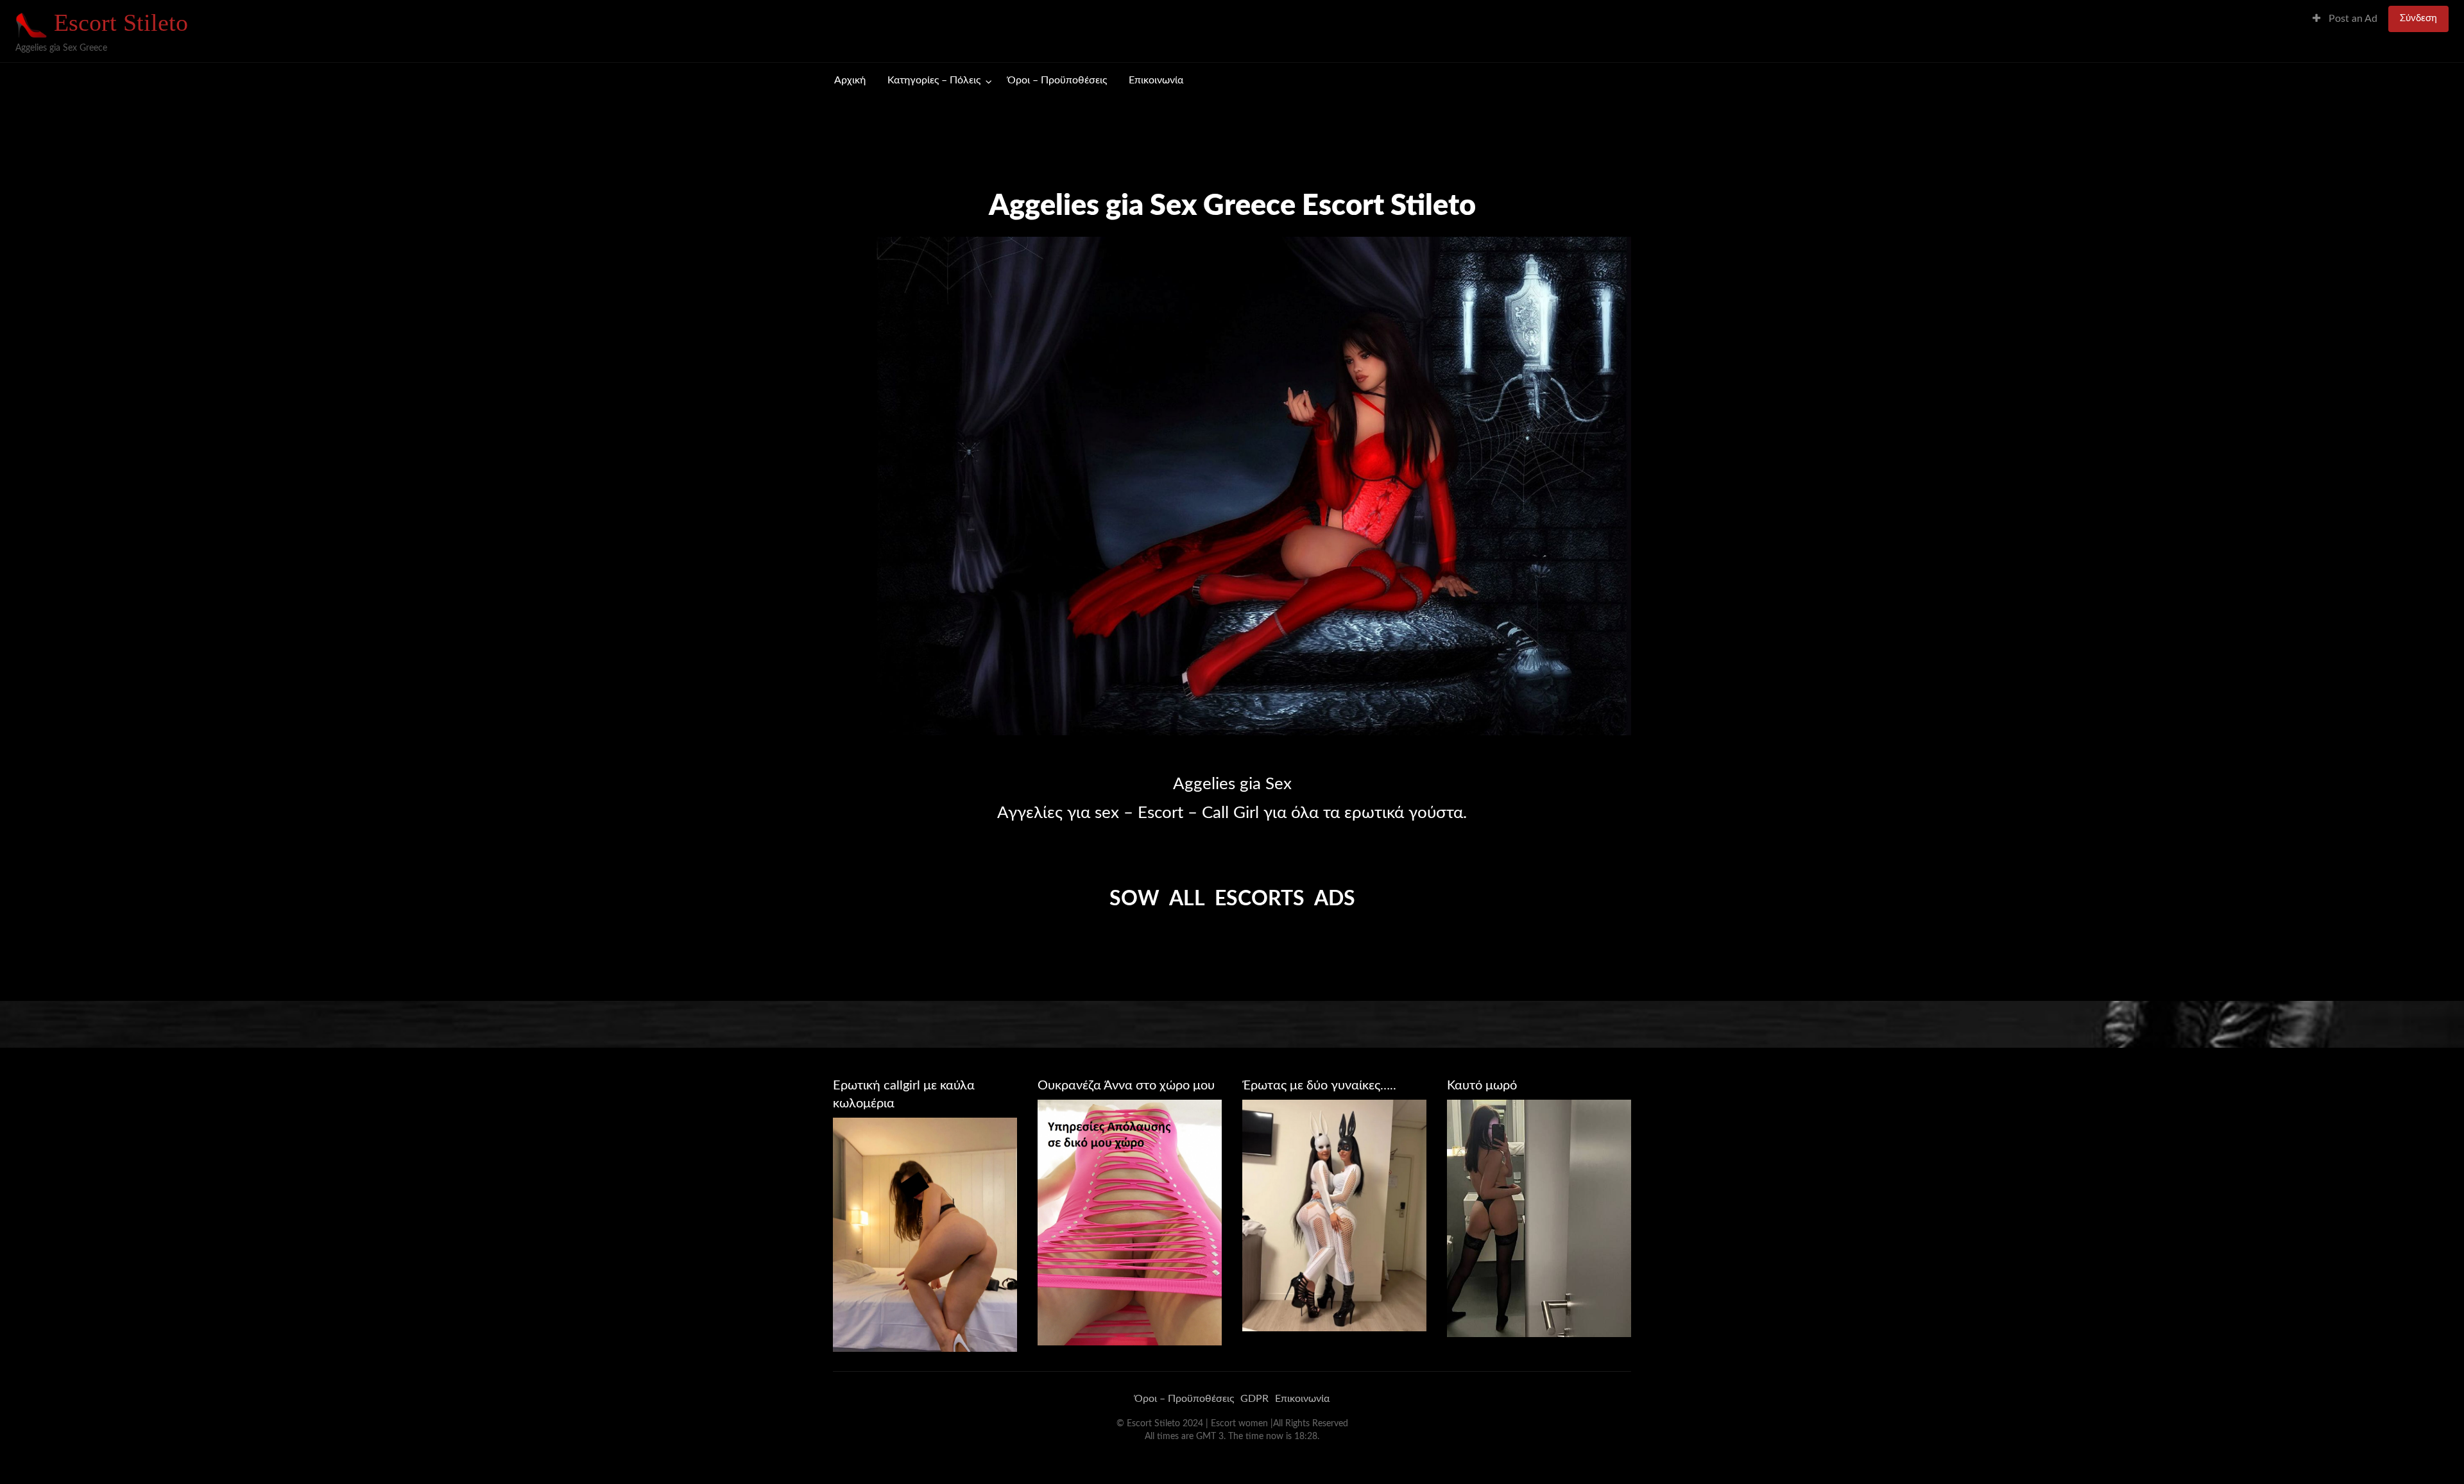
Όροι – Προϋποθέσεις (1057, 81)
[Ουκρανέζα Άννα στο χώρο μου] (1130, 1222)
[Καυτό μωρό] (1539, 1218)
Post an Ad (2352, 19)
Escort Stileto (121, 22)
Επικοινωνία (1156, 81)
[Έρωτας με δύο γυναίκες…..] (1334, 1215)
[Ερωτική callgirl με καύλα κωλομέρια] (925, 1234)
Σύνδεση (2418, 18)
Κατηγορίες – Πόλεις (934, 81)
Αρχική (850, 81)
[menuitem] (2345, 19)
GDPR (1254, 1399)
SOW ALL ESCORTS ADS (1232, 899)
